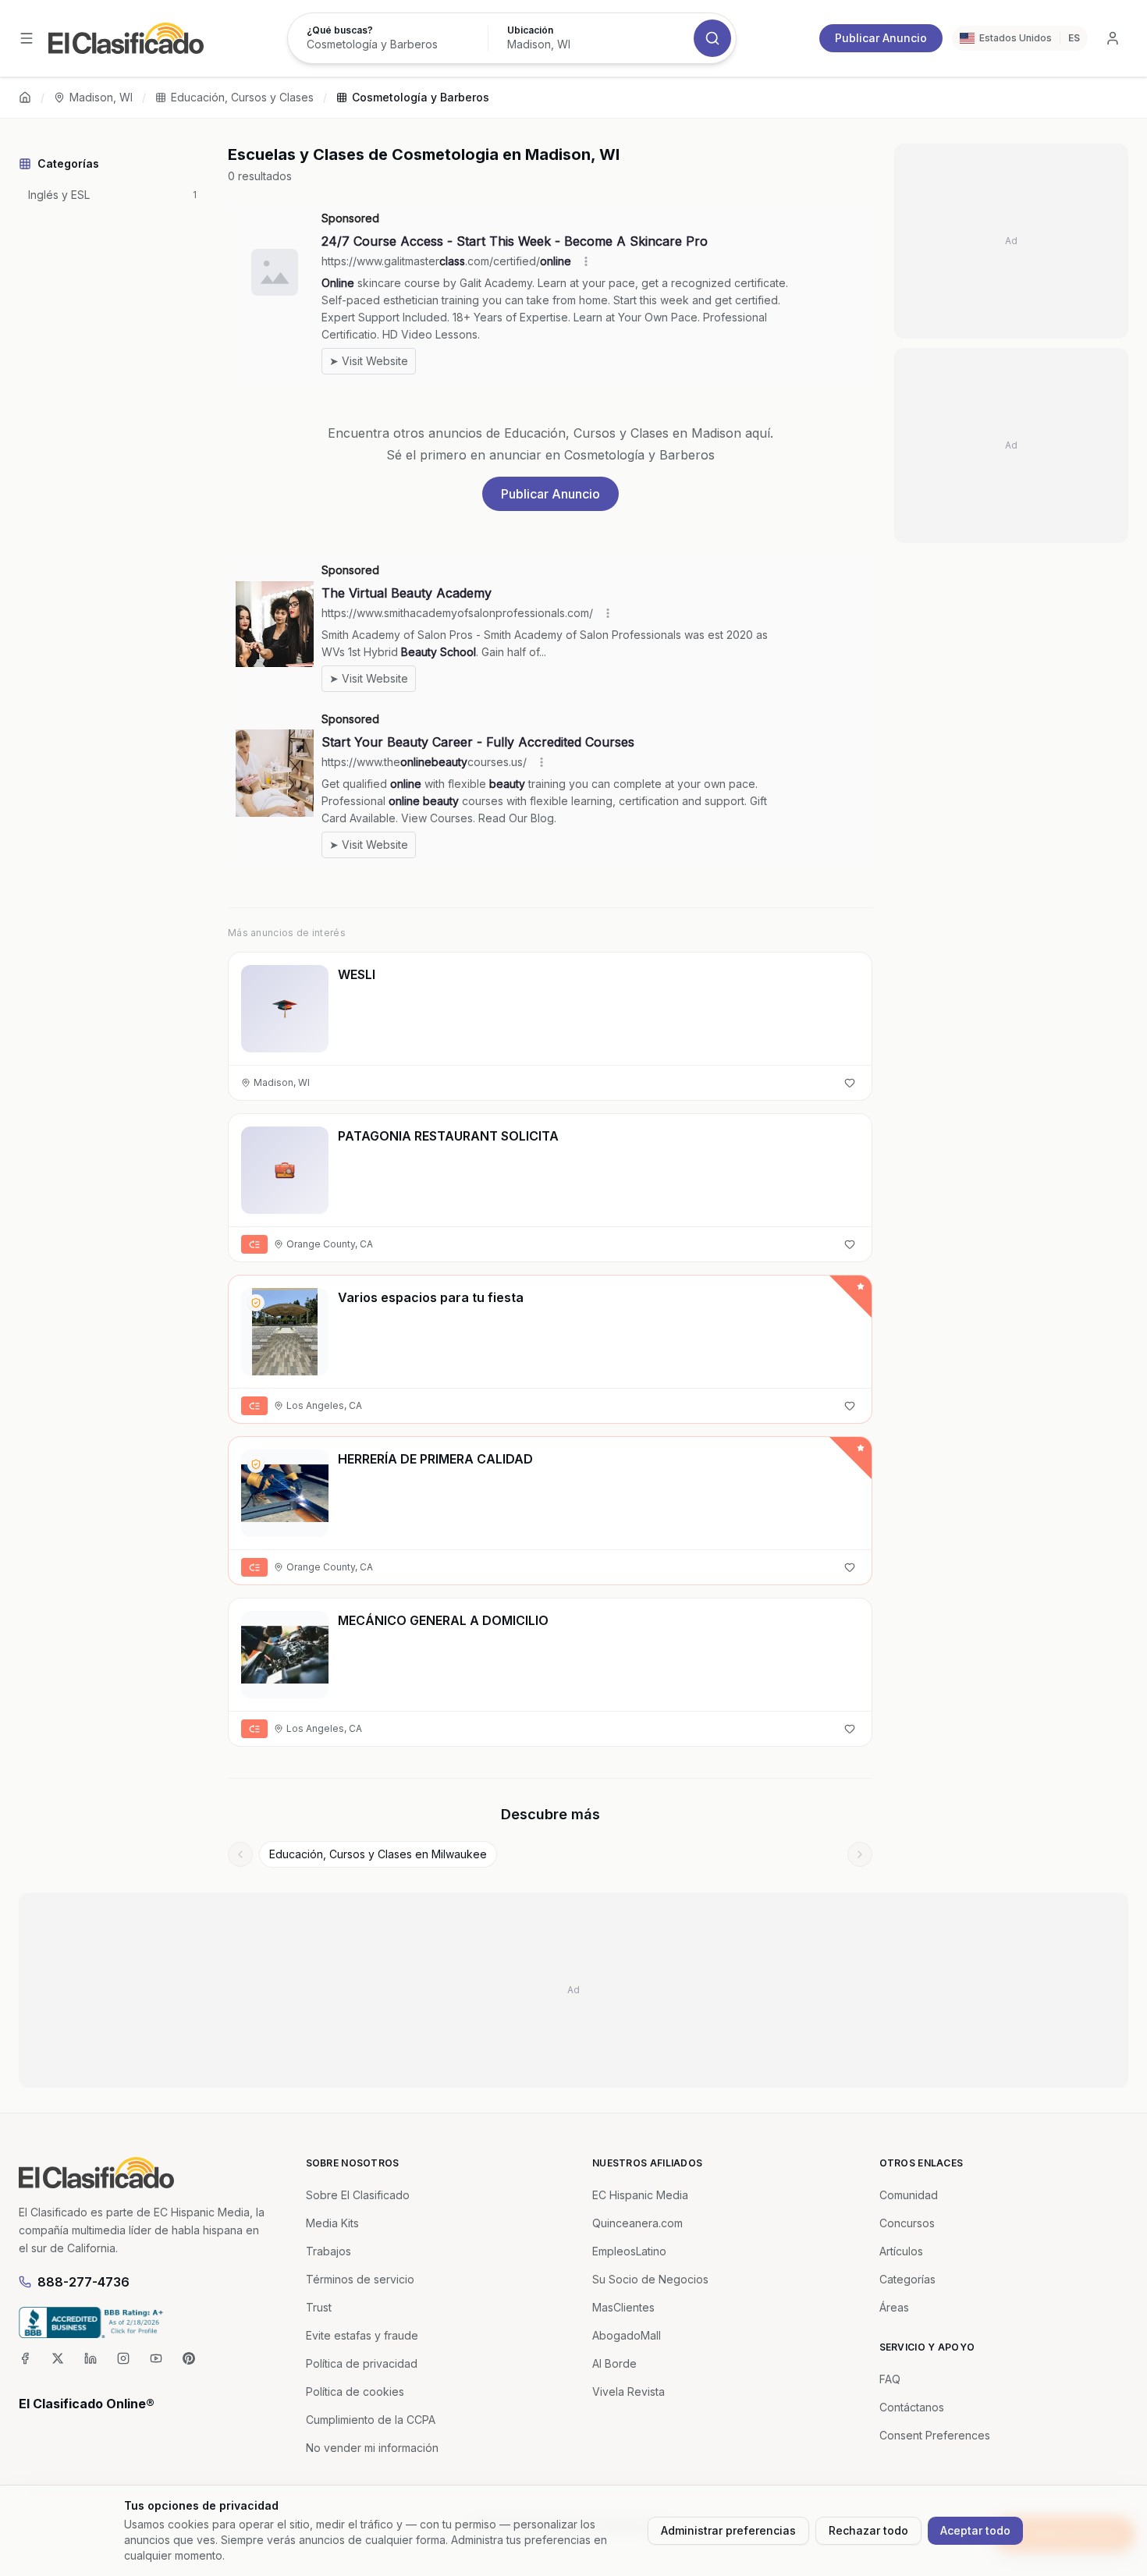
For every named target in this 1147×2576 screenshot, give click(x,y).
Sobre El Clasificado (358, 2195)
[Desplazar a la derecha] (860, 1854)
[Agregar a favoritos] (850, 1083)
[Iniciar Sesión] (1113, 38)
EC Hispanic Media (640, 2195)
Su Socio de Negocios (650, 2279)
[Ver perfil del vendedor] (256, 1303)
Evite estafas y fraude (362, 2335)
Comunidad (909, 2195)
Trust (319, 2307)
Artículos (901, 2251)
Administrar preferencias (728, 2530)
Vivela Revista (629, 2391)
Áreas (894, 2307)
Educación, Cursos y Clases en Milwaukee (378, 1854)
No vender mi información (372, 2448)
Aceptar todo (975, 2530)
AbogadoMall (627, 2335)
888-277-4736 (83, 2282)
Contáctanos (912, 2407)
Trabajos (328, 2251)
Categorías (907, 2279)
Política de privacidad (362, 2363)
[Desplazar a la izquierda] (240, 1854)
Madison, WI (101, 97)
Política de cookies (355, 2391)
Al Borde (614, 2363)
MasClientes (623, 2307)
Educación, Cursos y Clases (242, 97)
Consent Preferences (935, 2435)
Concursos (907, 2223)
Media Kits (332, 2223)
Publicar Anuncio (881, 38)
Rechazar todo (868, 2530)
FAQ (890, 2379)
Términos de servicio (360, 2279)
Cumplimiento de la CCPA (371, 2420)
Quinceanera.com (637, 2223)
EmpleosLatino (629, 2251)
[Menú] (27, 38)
